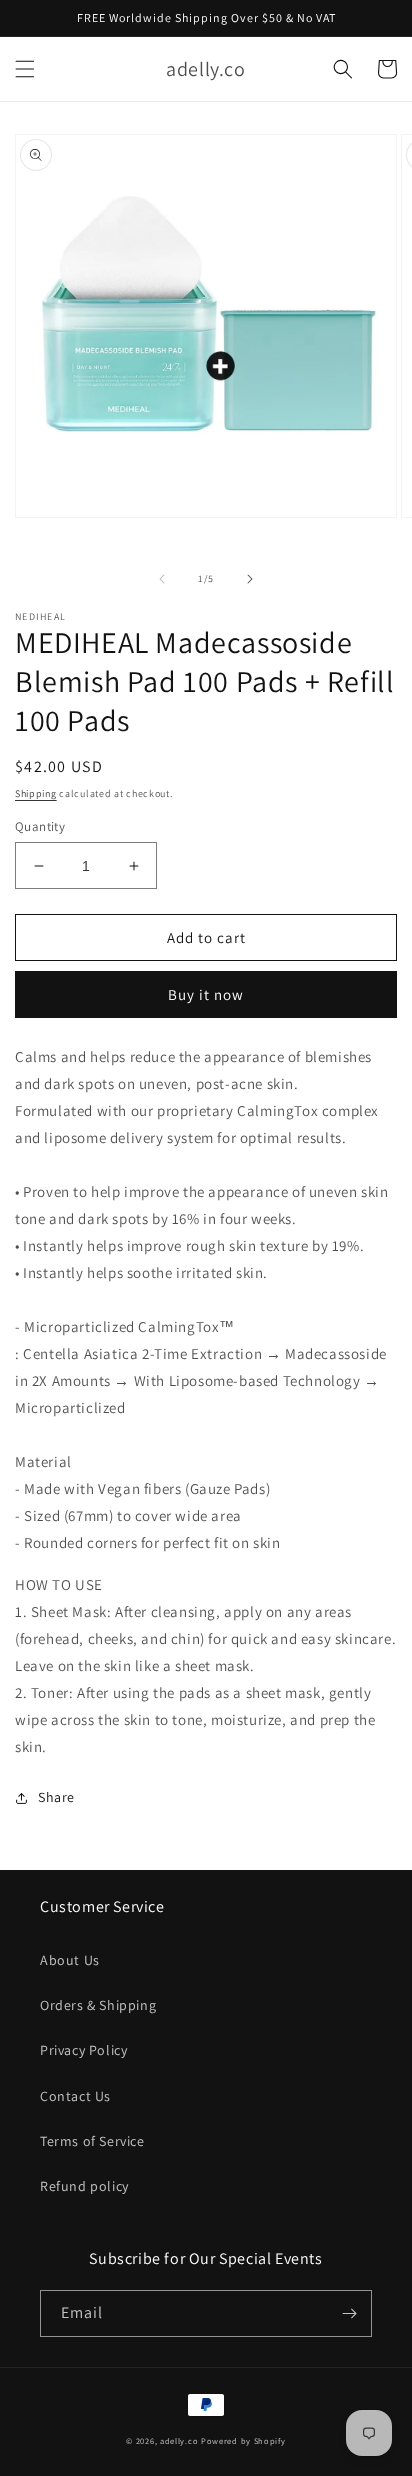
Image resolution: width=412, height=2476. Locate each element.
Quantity (40, 826)
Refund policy (84, 2186)
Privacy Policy (83, 2050)
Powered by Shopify (243, 2440)
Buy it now (206, 994)
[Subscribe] (349, 2313)
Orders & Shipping (98, 2005)
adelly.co (179, 2440)
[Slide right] (250, 579)
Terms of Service (92, 2141)
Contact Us (75, 2096)
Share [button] (56, 1797)
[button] (25, 69)
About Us (70, 1960)
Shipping (36, 793)
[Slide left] (162, 579)
